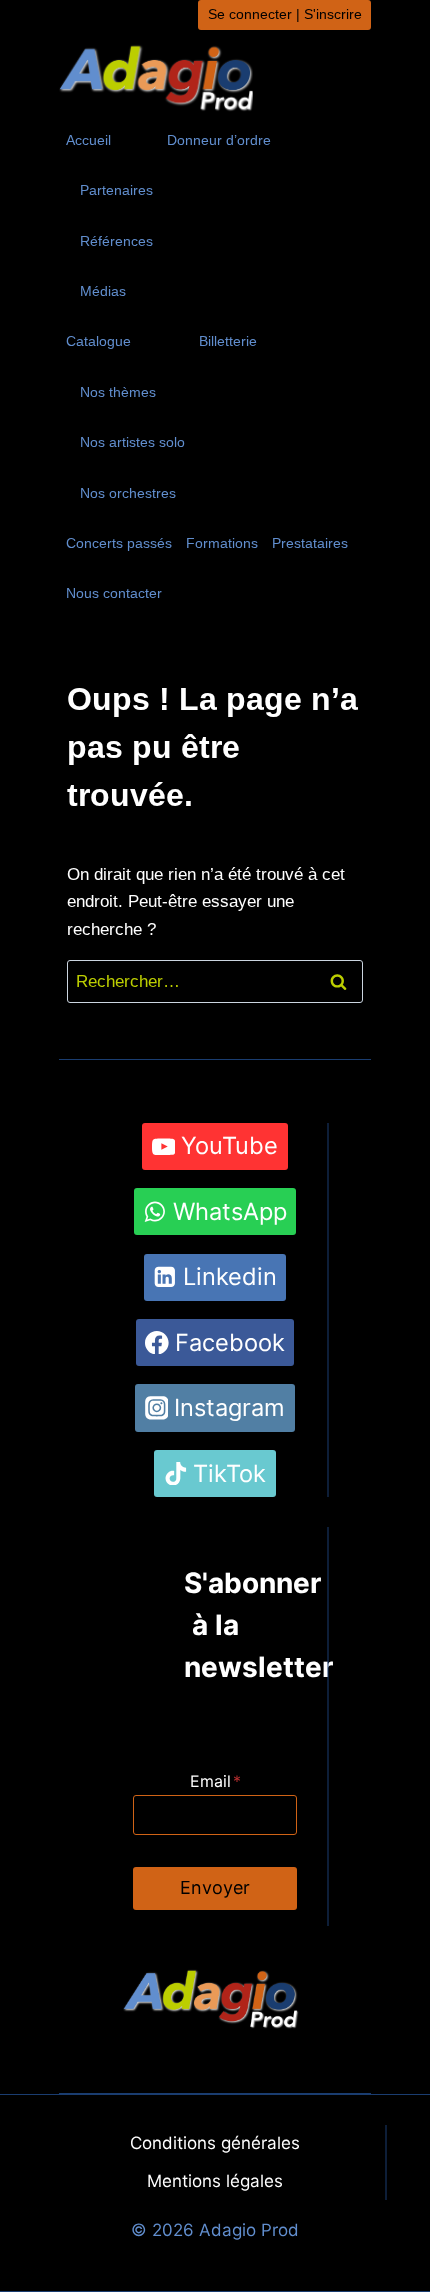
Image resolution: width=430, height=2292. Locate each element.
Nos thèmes (118, 392)
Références (116, 241)
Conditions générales (215, 2143)
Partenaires (116, 190)
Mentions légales (215, 2181)
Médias (103, 291)
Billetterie (228, 341)
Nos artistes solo (132, 442)
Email (215, 1781)
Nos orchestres (128, 493)
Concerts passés (119, 543)
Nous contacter (114, 593)
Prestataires (310, 543)
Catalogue (98, 341)
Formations (222, 543)
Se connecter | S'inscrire (285, 14)
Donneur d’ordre (219, 140)
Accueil (88, 140)
